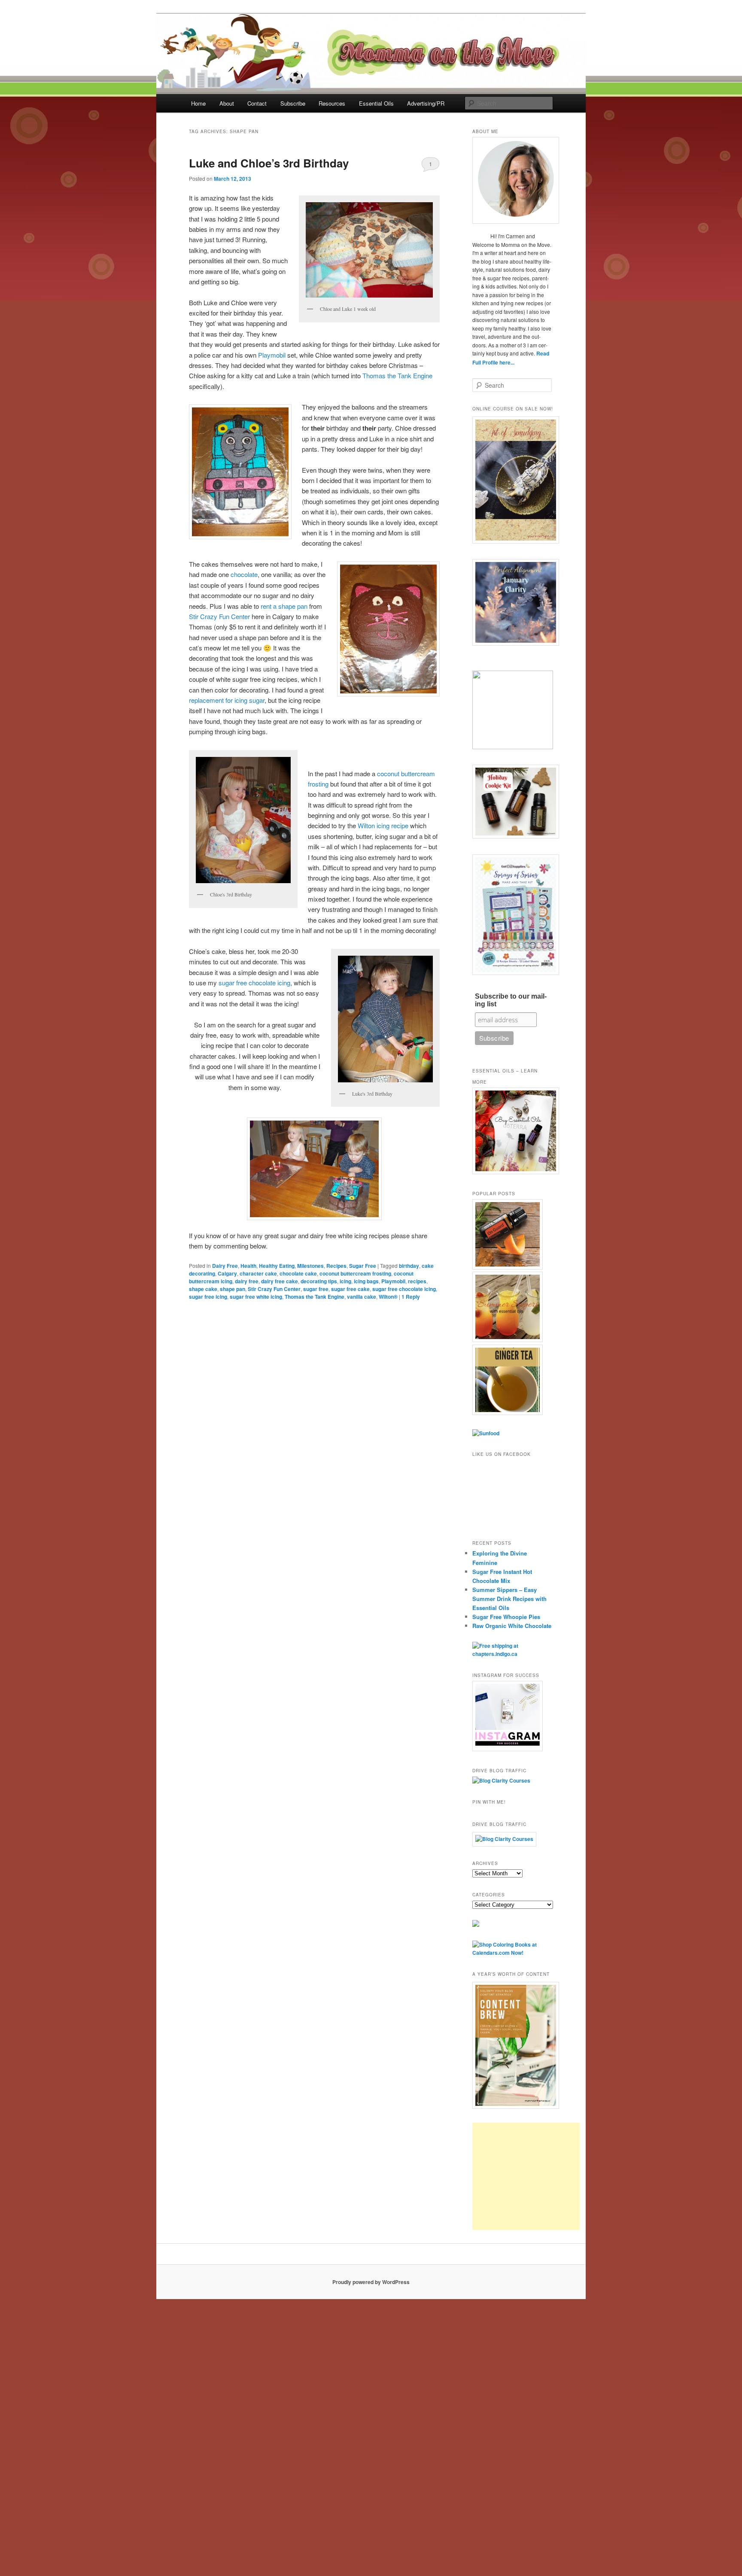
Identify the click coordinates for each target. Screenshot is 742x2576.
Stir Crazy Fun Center (219, 616)
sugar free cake (350, 1289)
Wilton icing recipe (383, 825)
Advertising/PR (426, 103)
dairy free (247, 1281)
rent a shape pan (284, 606)
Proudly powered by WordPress (371, 2282)
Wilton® (388, 1297)
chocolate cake (298, 1273)
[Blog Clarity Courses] (501, 1780)
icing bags (366, 1281)
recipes (417, 1281)
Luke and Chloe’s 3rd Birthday (269, 163)
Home (198, 103)
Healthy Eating (277, 1266)
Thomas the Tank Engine (397, 375)
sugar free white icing (256, 1297)
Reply (411, 1297)
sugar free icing (208, 1297)
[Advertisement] (526, 2176)
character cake (258, 1273)
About (227, 103)
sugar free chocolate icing (254, 983)
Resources (332, 103)
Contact (257, 103)
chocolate (244, 574)
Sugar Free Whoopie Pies (506, 1617)
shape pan (233, 1289)
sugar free (316, 1289)
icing (345, 1281)
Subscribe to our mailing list (511, 1000)
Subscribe (293, 103)
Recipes (336, 1266)
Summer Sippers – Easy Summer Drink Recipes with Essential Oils (509, 1599)
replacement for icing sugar (227, 700)
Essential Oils (376, 103)
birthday (409, 1266)
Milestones (310, 1266)
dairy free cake (280, 1281)
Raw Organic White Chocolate (512, 1626)
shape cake (203, 1289)
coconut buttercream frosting (355, 1273)
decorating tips (319, 1281)
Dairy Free (225, 1266)
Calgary (227, 1273)
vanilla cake (362, 1297)
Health (248, 1266)
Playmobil (272, 355)
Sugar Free (363, 1266)
